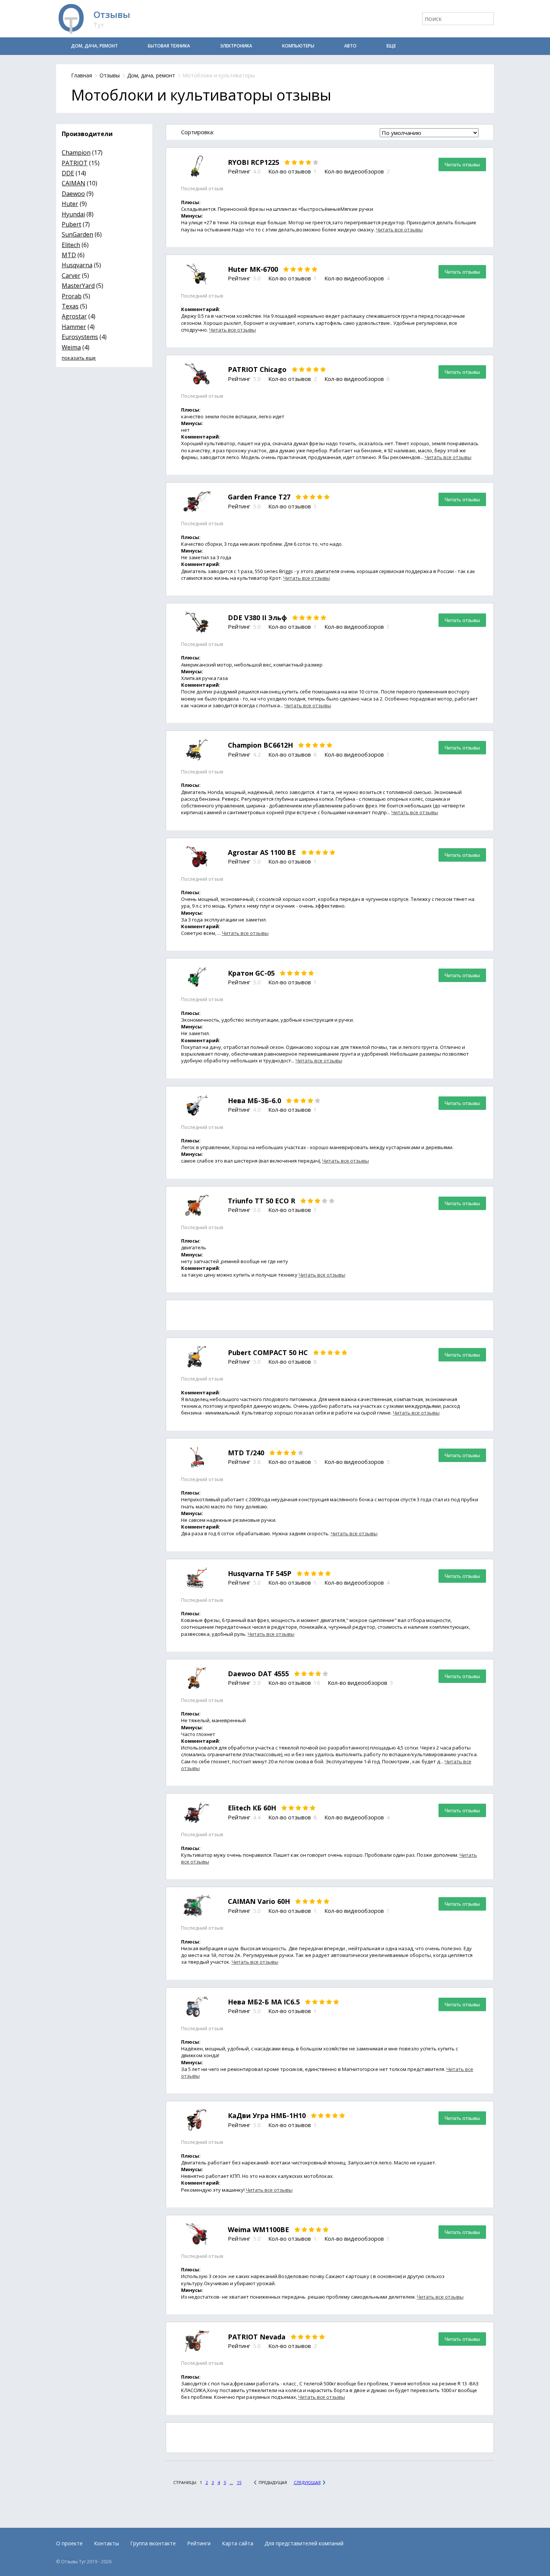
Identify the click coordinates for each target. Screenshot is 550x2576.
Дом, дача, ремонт (94, 46)
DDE (68, 173)
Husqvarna (77, 265)
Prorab (72, 296)
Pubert (71, 224)
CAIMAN (74, 183)
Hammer (74, 327)
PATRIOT (75, 163)
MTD (69, 255)
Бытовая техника (169, 46)
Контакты (106, 2543)
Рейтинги (199, 2543)
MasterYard (78, 286)
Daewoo (73, 194)
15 (239, 2482)
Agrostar (74, 316)
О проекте (69, 2543)
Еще (391, 46)
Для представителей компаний (304, 2543)
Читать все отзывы (399, 230)
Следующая (307, 2482)
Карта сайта (238, 2543)
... (231, 2482)
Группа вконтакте (153, 2543)
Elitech (71, 245)
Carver (71, 276)
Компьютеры (298, 46)
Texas (70, 306)
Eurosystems (80, 337)
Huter (70, 204)
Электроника (236, 46)
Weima (71, 347)
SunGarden (77, 234)
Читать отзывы (462, 164)
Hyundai (73, 214)
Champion (76, 153)
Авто (350, 46)
